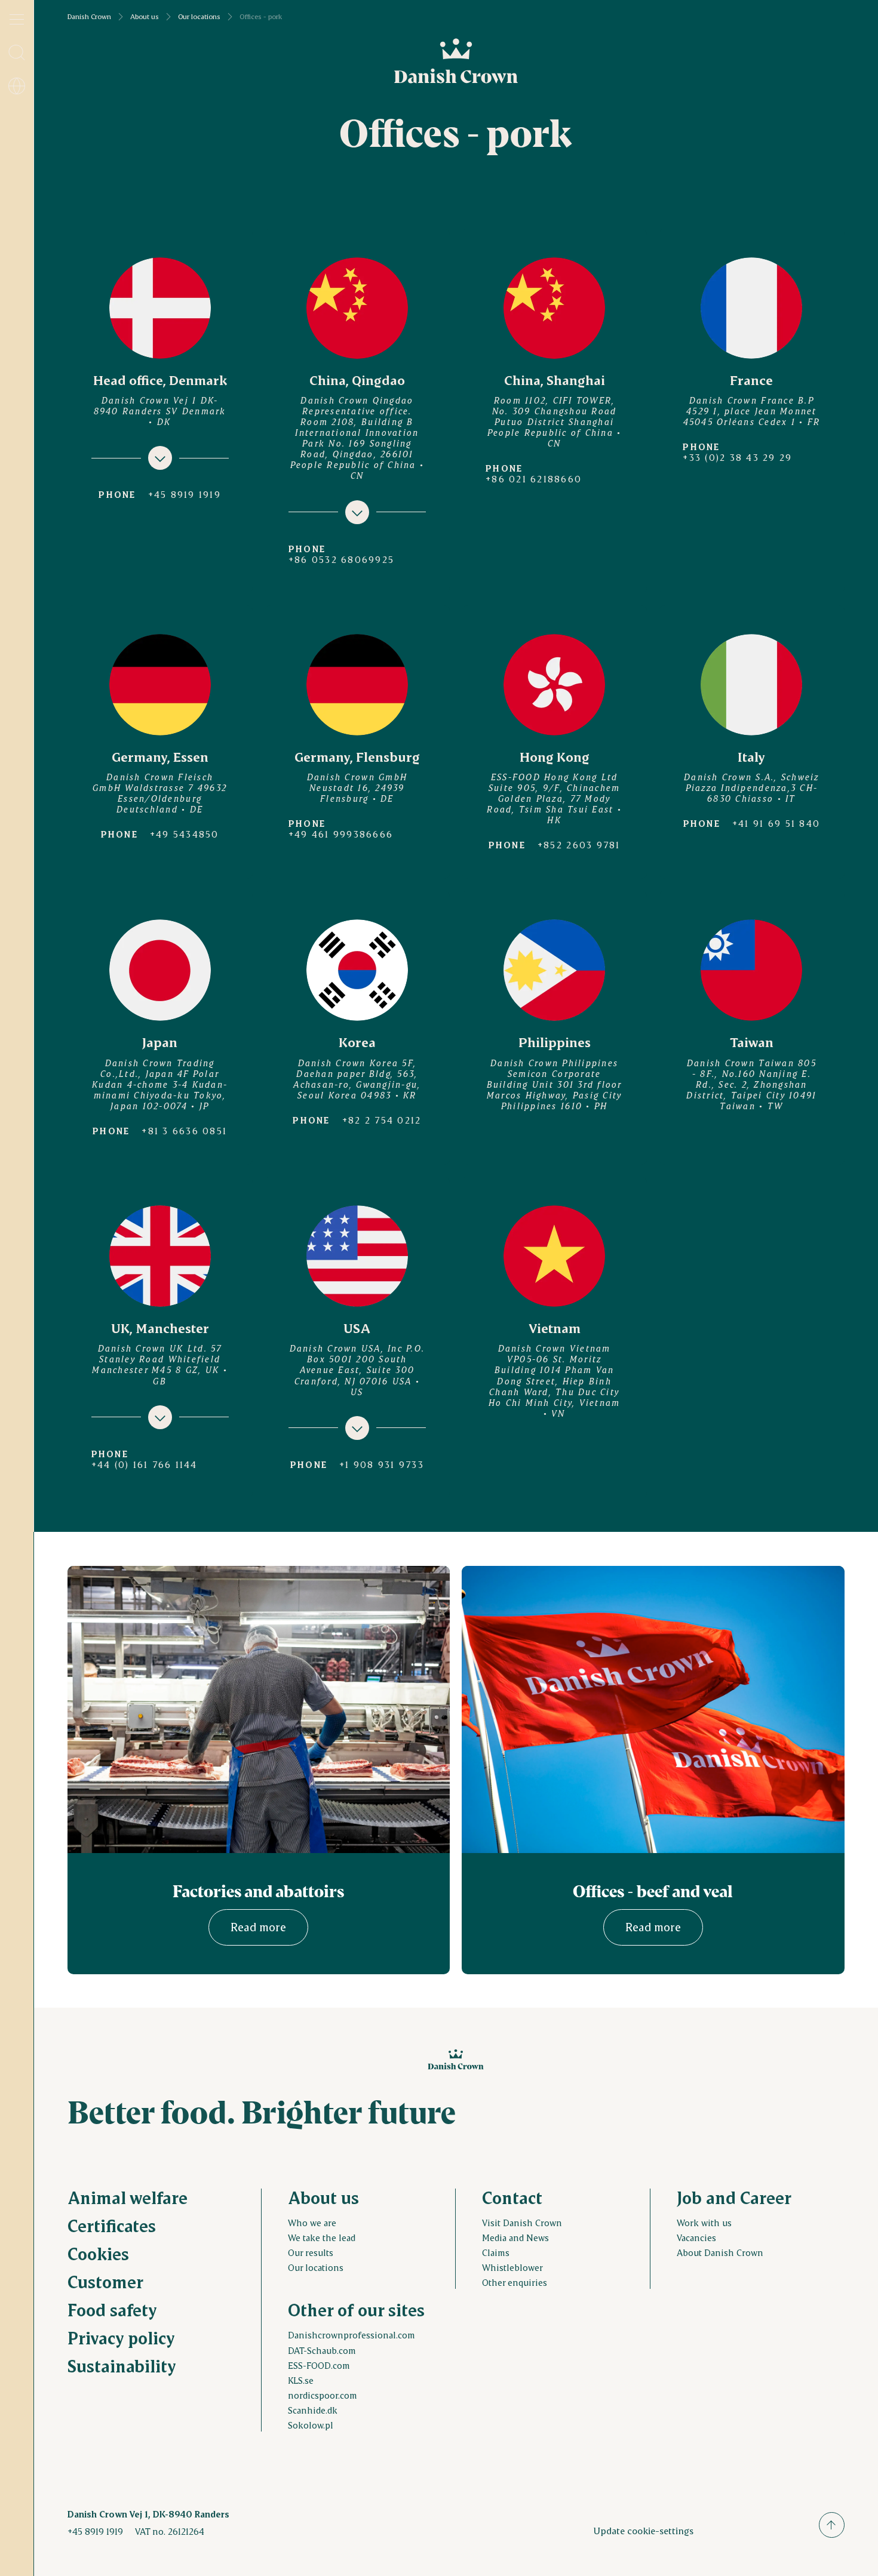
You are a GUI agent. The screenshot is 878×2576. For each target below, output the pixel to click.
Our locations (199, 17)
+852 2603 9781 (579, 845)
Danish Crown (89, 17)
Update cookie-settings (643, 2530)
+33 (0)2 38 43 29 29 (737, 457)
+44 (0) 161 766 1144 (145, 1464)
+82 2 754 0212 (382, 1120)
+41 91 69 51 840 (776, 823)
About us (145, 17)
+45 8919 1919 (185, 494)
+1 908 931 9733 (382, 1464)
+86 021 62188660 (534, 479)
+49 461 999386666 (341, 834)
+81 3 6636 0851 (184, 1131)
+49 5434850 (185, 834)
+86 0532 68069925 (341, 559)
